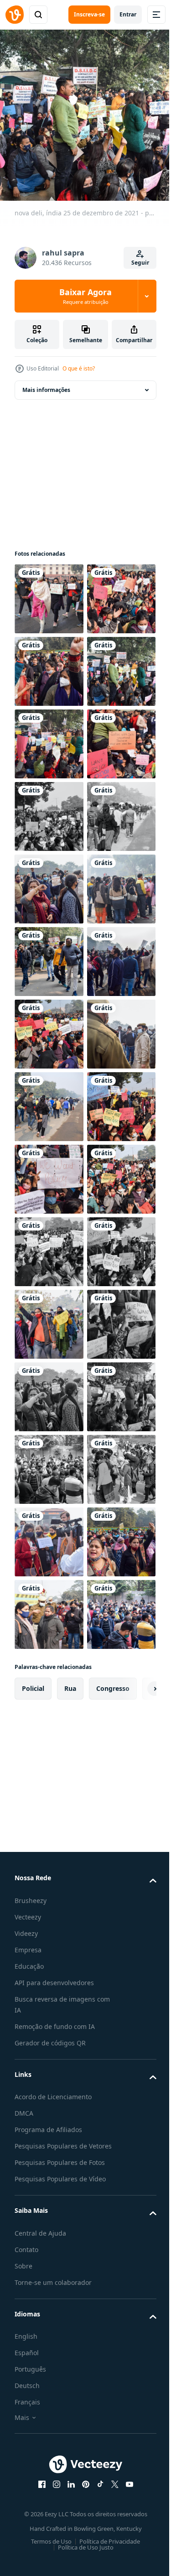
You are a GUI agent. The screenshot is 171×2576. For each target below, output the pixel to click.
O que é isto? (79, 368)
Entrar (128, 14)
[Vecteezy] (15, 15)
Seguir (140, 263)
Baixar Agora (85, 296)
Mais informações (46, 383)
